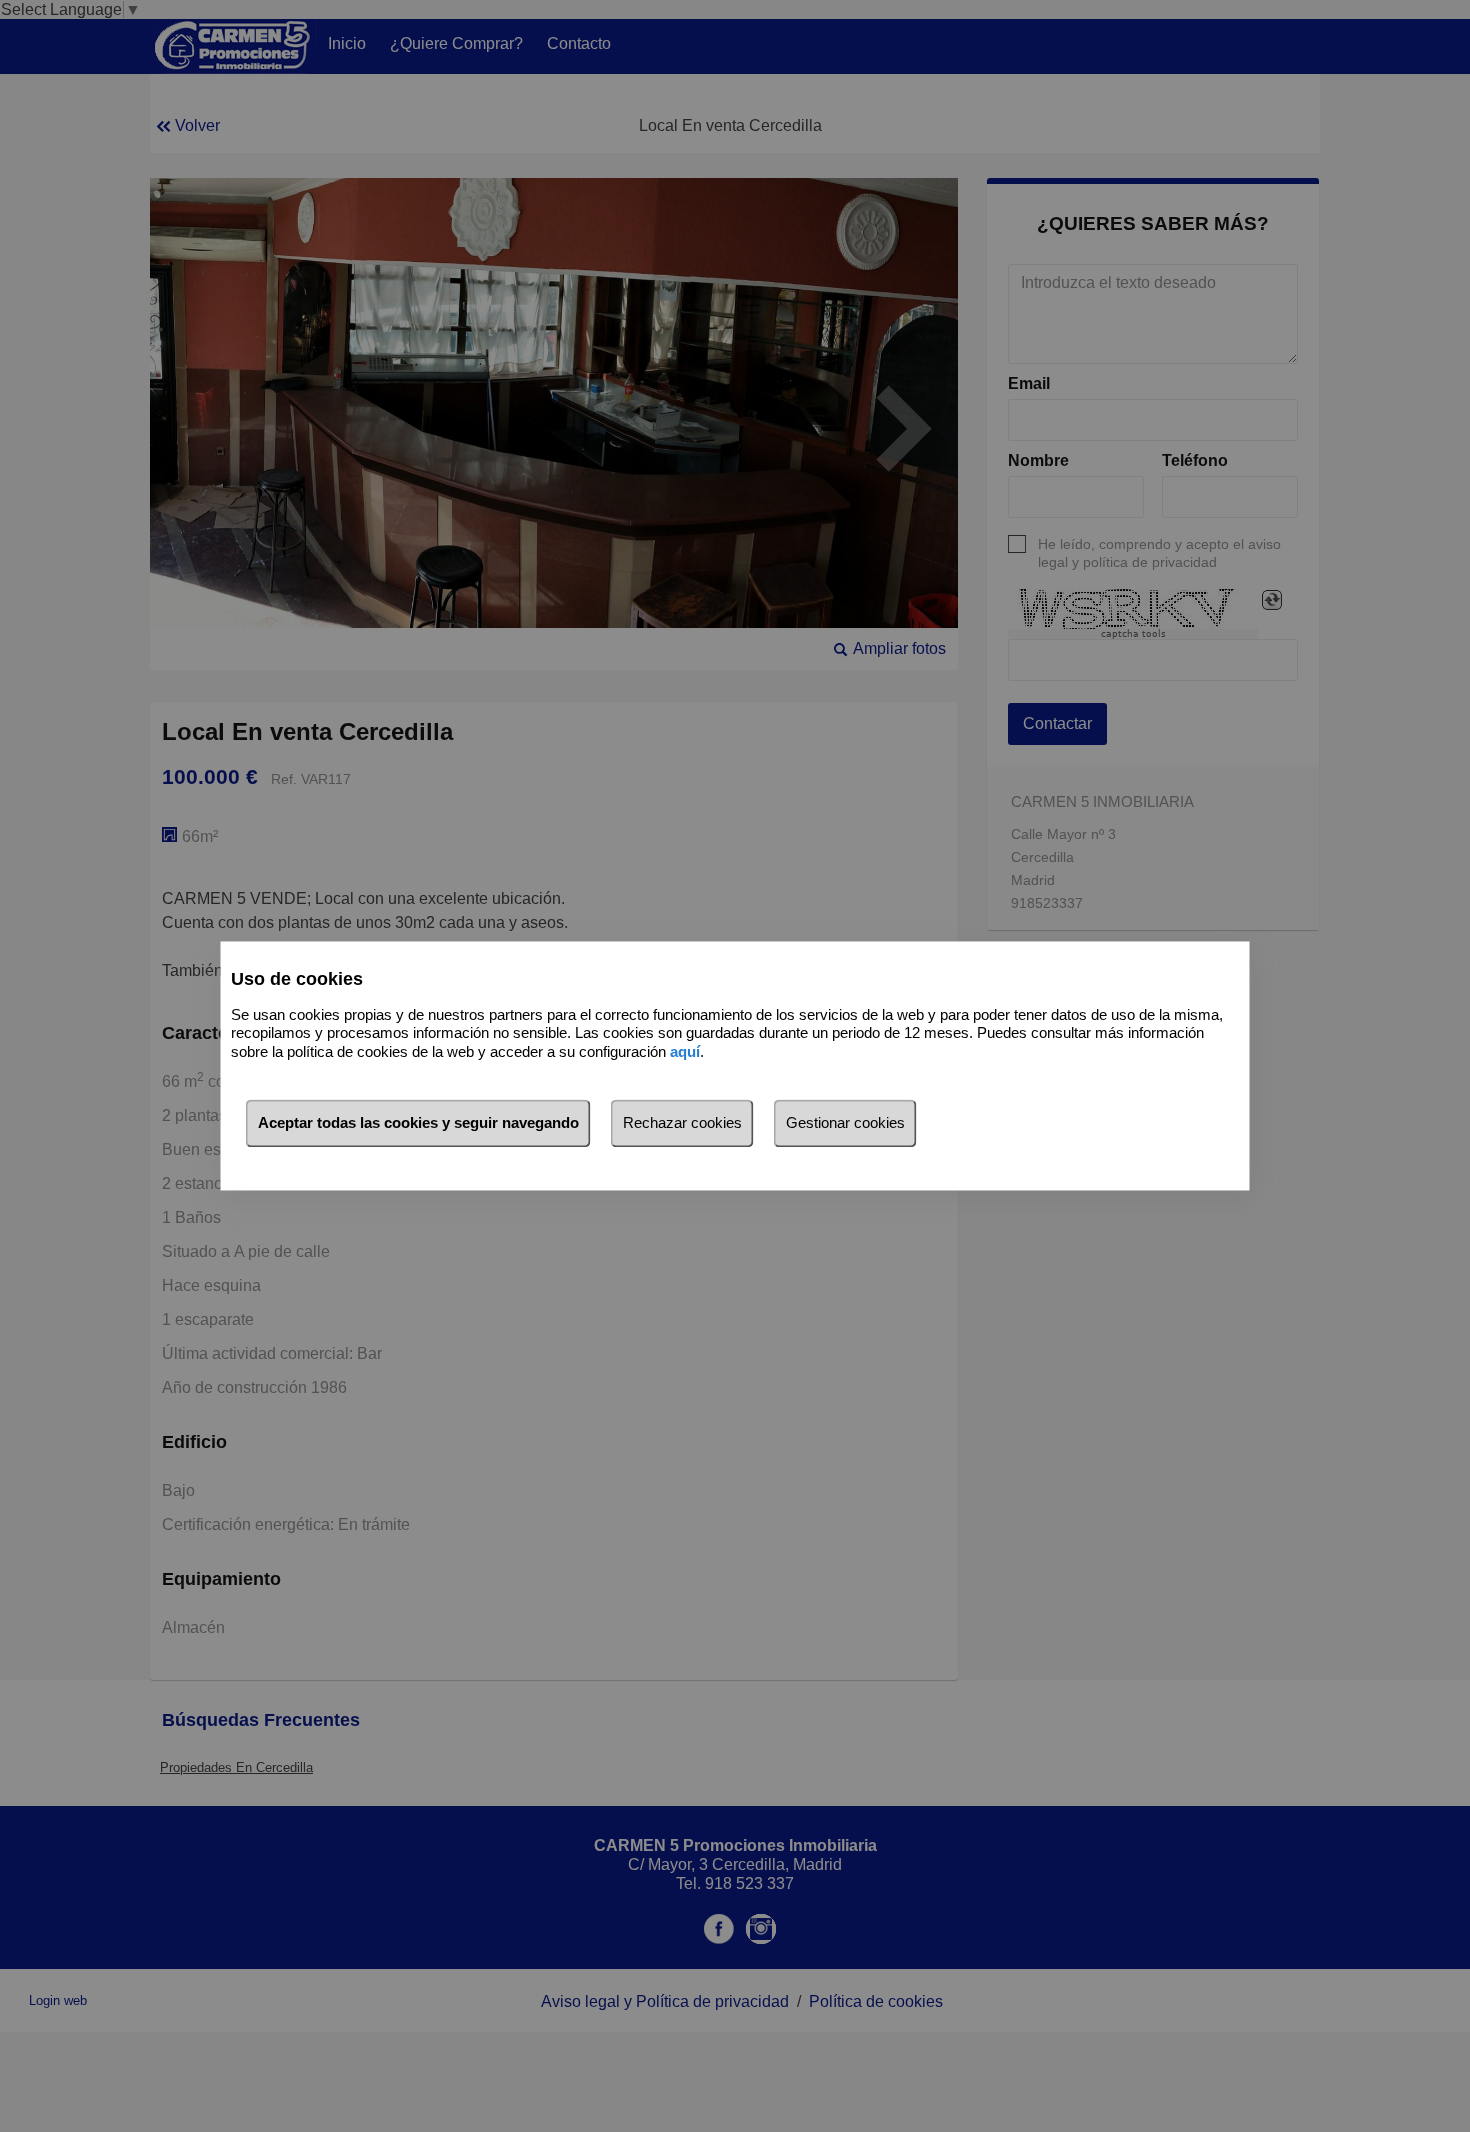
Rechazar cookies (682, 1123)
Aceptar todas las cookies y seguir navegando (418, 1123)
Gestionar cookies (845, 1123)
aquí (685, 1051)
